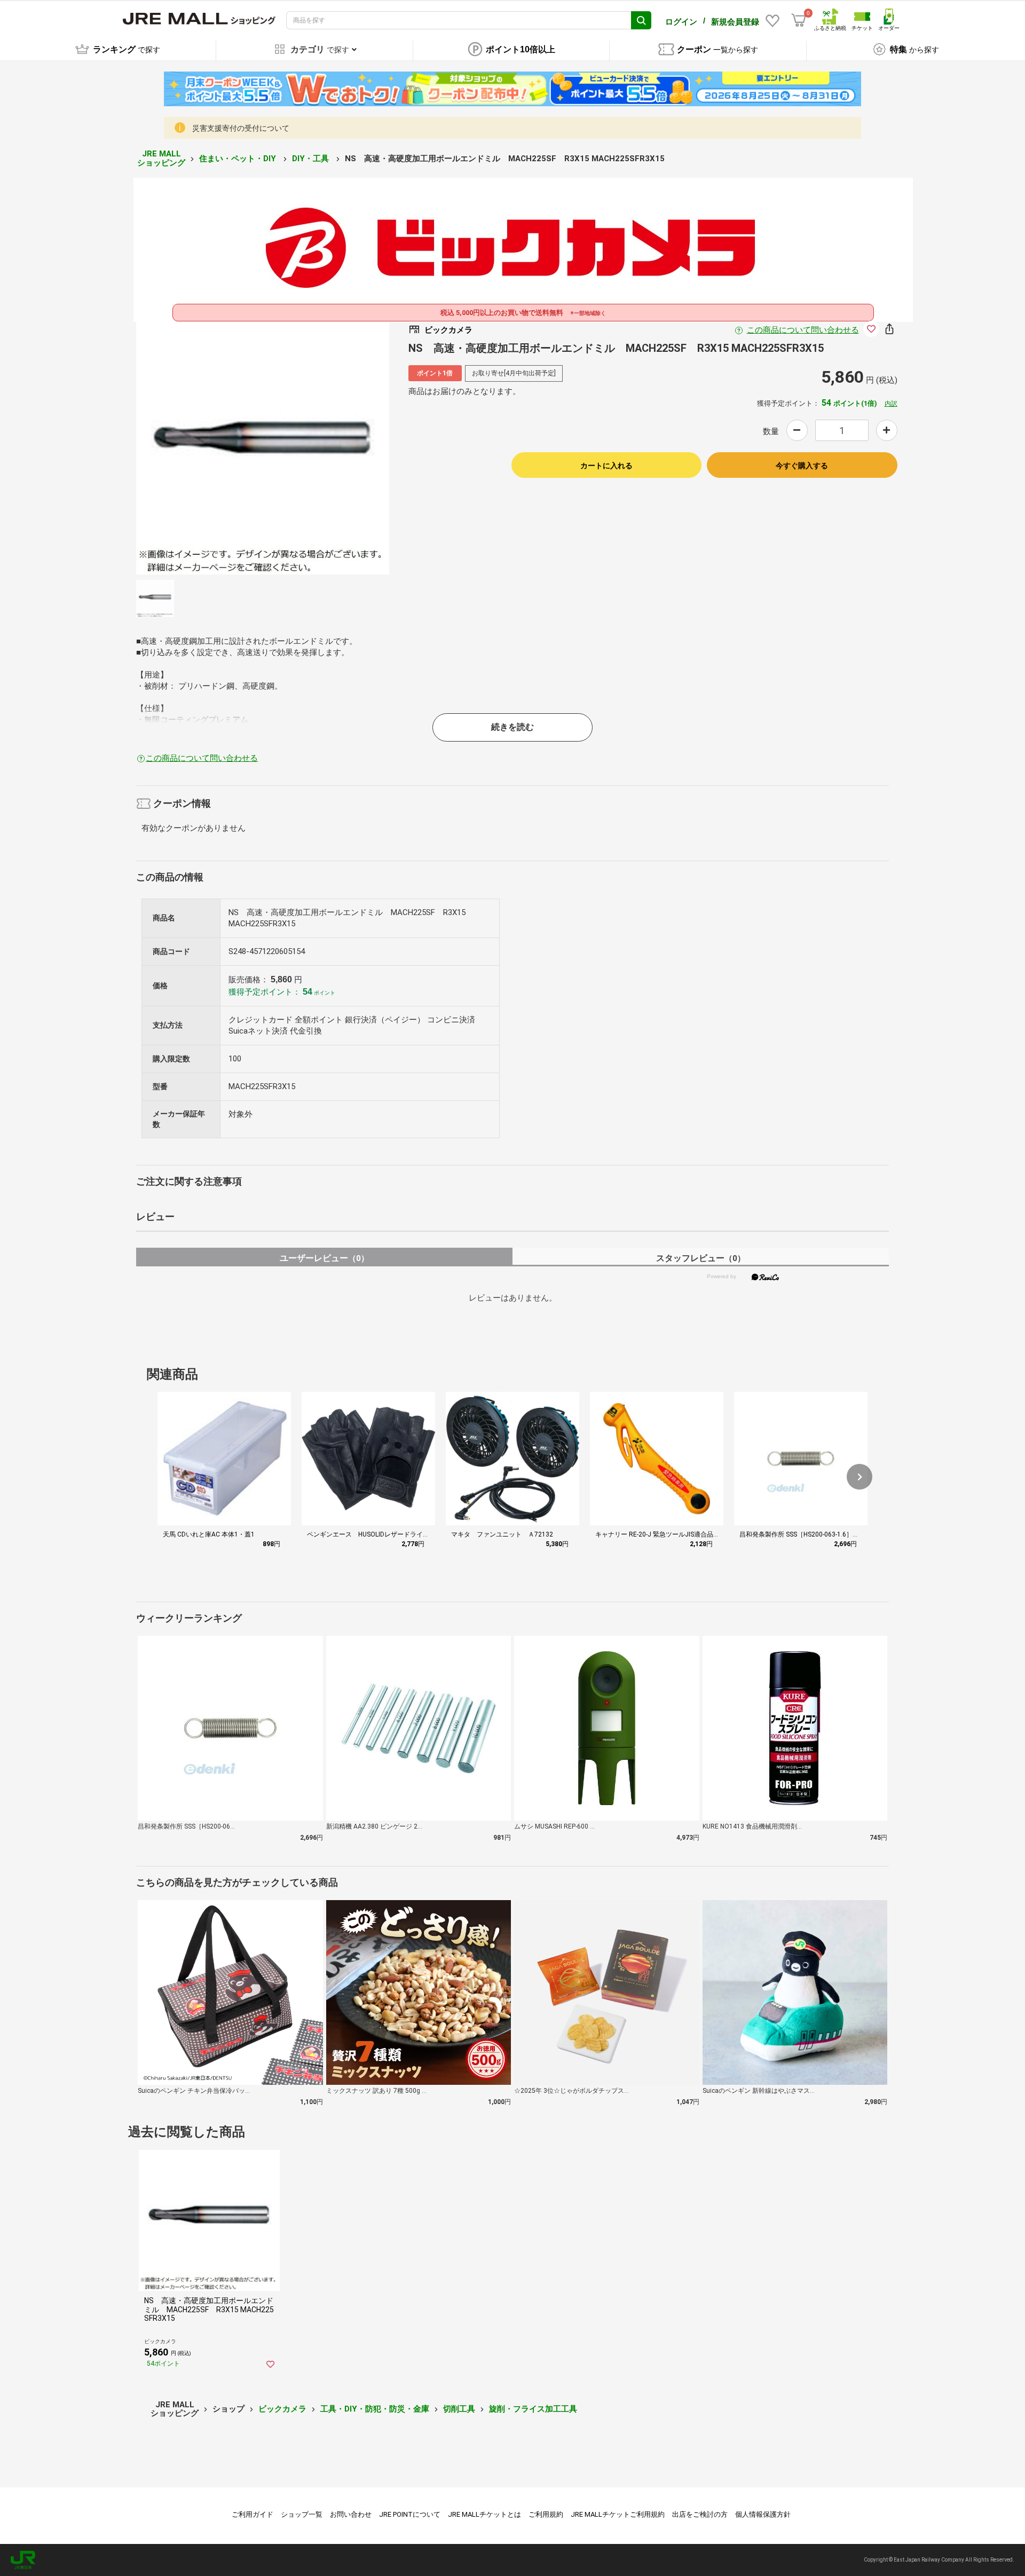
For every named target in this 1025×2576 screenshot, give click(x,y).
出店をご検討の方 (700, 2514)
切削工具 (459, 2409)
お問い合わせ (351, 2514)
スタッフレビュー (701, 1258)
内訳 (891, 404)
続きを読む (512, 727)
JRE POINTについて (410, 2514)
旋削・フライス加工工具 (533, 2409)
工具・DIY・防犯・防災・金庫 (375, 2409)
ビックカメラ (282, 2409)
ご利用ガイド (253, 2514)
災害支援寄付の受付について (241, 128)
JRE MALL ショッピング (161, 158)
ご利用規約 (546, 2514)
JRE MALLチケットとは (484, 2514)
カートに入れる (606, 466)
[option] (263, 448)
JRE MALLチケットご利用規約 (618, 2514)
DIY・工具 (312, 159)
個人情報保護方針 (763, 2514)
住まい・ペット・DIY (239, 159)
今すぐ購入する (802, 466)
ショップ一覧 (302, 2514)
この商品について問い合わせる (803, 330)
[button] (860, 1477)
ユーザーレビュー (324, 1258)
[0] (799, 20)
